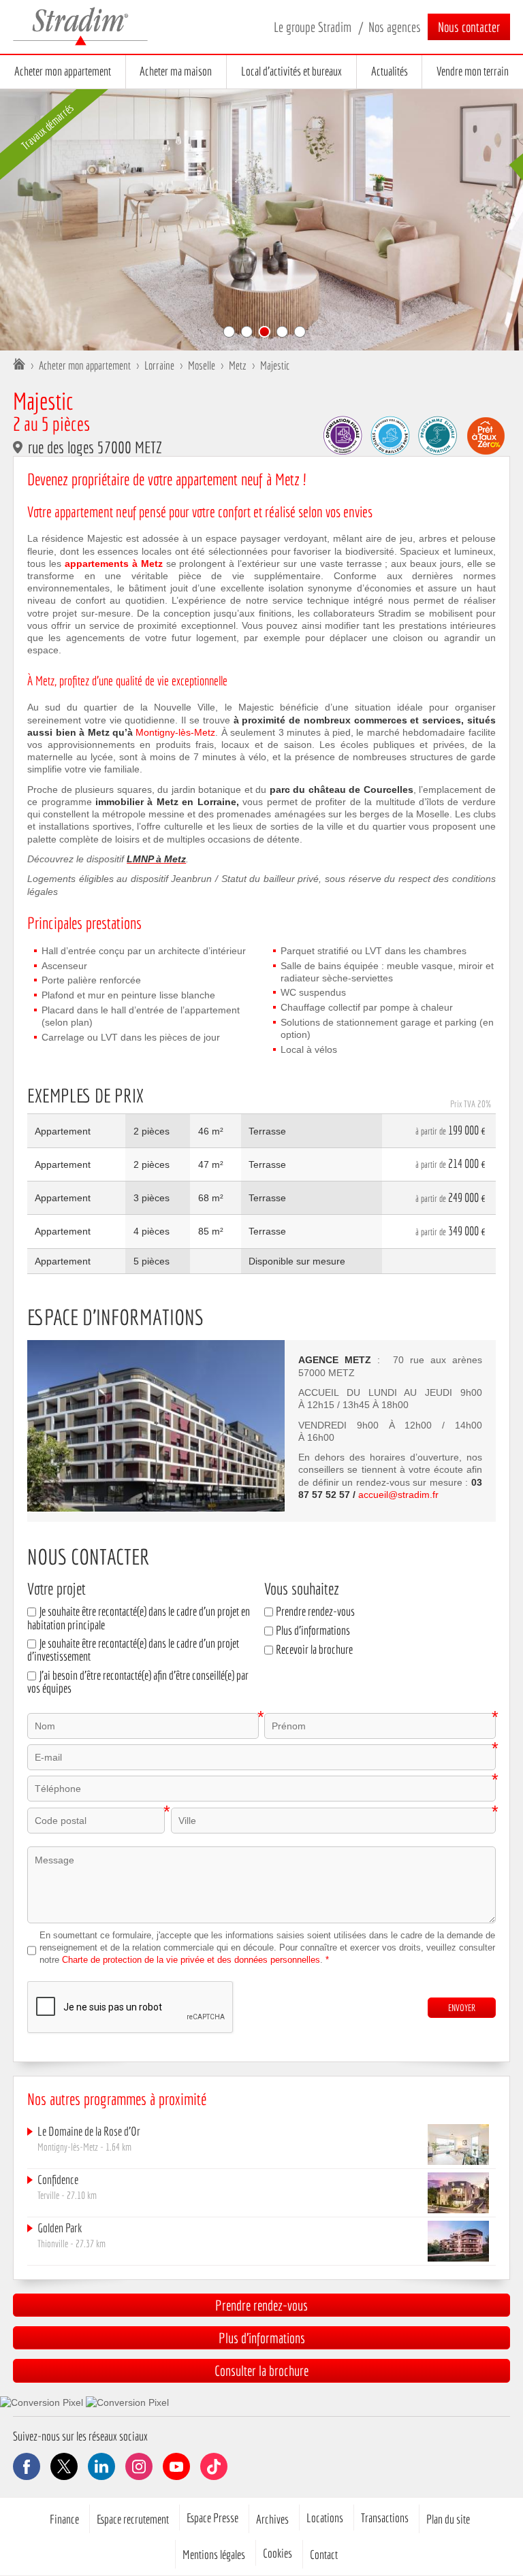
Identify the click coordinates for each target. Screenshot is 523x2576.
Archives (272, 2519)
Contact (324, 2554)
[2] (247, 332)
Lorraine (159, 365)
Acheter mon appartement (63, 71)
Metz (238, 365)
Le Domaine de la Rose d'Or (89, 2131)
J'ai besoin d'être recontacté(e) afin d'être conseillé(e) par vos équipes (138, 1682)
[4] (282, 332)
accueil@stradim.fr (398, 1495)
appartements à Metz (114, 564)
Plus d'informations (313, 1630)
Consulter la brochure (261, 2370)
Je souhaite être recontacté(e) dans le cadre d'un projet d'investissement (133, 1650)
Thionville (53, 2243)
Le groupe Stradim (313, 27)
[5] (300, 332)
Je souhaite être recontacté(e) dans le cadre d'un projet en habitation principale (139, 1618)
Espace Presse (212, 2517)
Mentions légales (214, 2554)
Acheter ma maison (176, 71)
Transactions (385, 2517)
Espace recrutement (133, 2519)
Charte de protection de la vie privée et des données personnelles (191, 1960)
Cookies (278, 2553)
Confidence (58, 2180)
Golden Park (60, 2228)
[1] (229, 332)
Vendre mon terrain (473, 71)
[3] (264, 332)
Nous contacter (469, 27)
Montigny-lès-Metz (175, 732)
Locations (325, 2517)
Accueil (19, 365)
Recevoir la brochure (314, 1649)
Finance (64, 2519)
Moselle (202, 365)
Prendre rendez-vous (315, 1611)
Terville (48, 2195)
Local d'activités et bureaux (291, 71)
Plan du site (448, 2519)
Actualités (390, 71)
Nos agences (395, 27)
